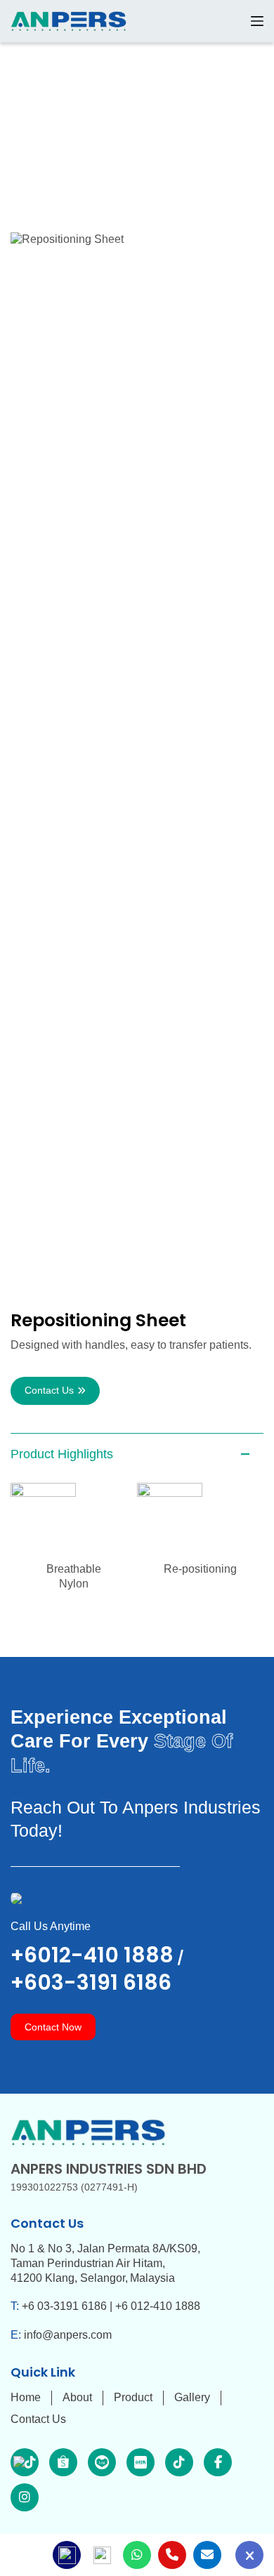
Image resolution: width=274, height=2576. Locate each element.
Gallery (192, 2397)
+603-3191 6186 (91, 1982)
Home (26, 2397)
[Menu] (257, 21)
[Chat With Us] (249, 2555)
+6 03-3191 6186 (64, 2306)
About (77, 2397)
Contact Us (49, 1390)
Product (133, 2397)
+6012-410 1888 (92, 1955)
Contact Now (53, 2027)
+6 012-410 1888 (158, 2306)
